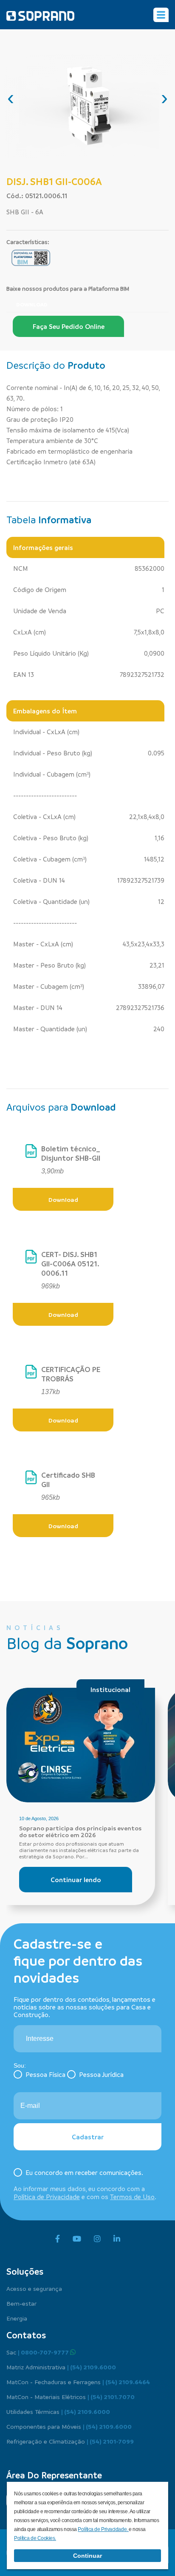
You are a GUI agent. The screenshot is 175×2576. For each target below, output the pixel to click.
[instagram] (97, 2239)
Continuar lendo (76, 1880)
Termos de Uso (132, 2197)
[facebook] (58, 2239)
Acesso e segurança (34, 2288)
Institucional (110, 1689)
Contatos (26, 2335)
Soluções (25, 2271)
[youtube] (77, 2239)
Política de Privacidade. (103, 2529)
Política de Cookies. (35, 2538)
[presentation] (11, 98)
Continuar (87, 2556)
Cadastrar (88, 2137)
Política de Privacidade (47, 2197)
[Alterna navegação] (161, 15)
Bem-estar (21, 2303)
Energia (17, 2318)
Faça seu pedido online (69, 326)
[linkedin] (117, 2239)
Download (32, 304)
